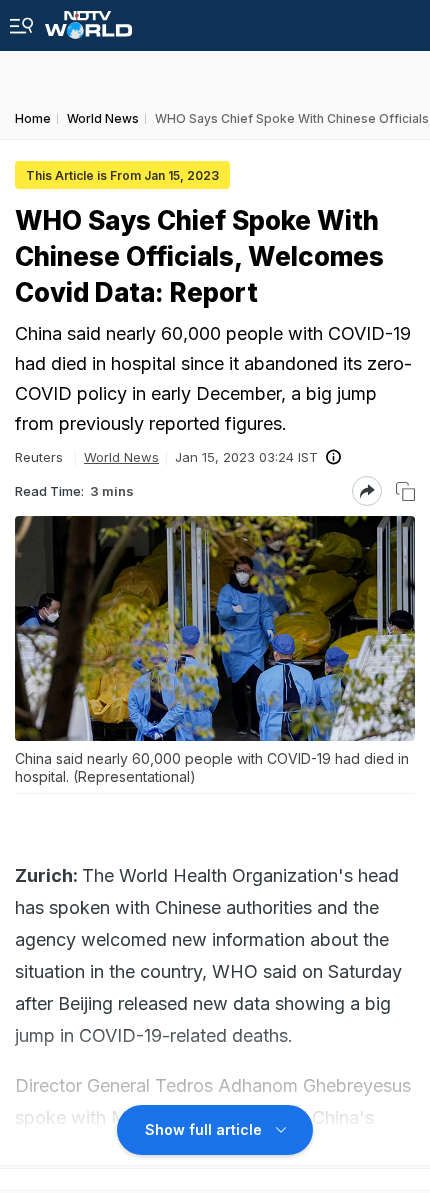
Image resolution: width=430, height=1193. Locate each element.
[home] (88, 19)
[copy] (405, 491)
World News (121, 457)
